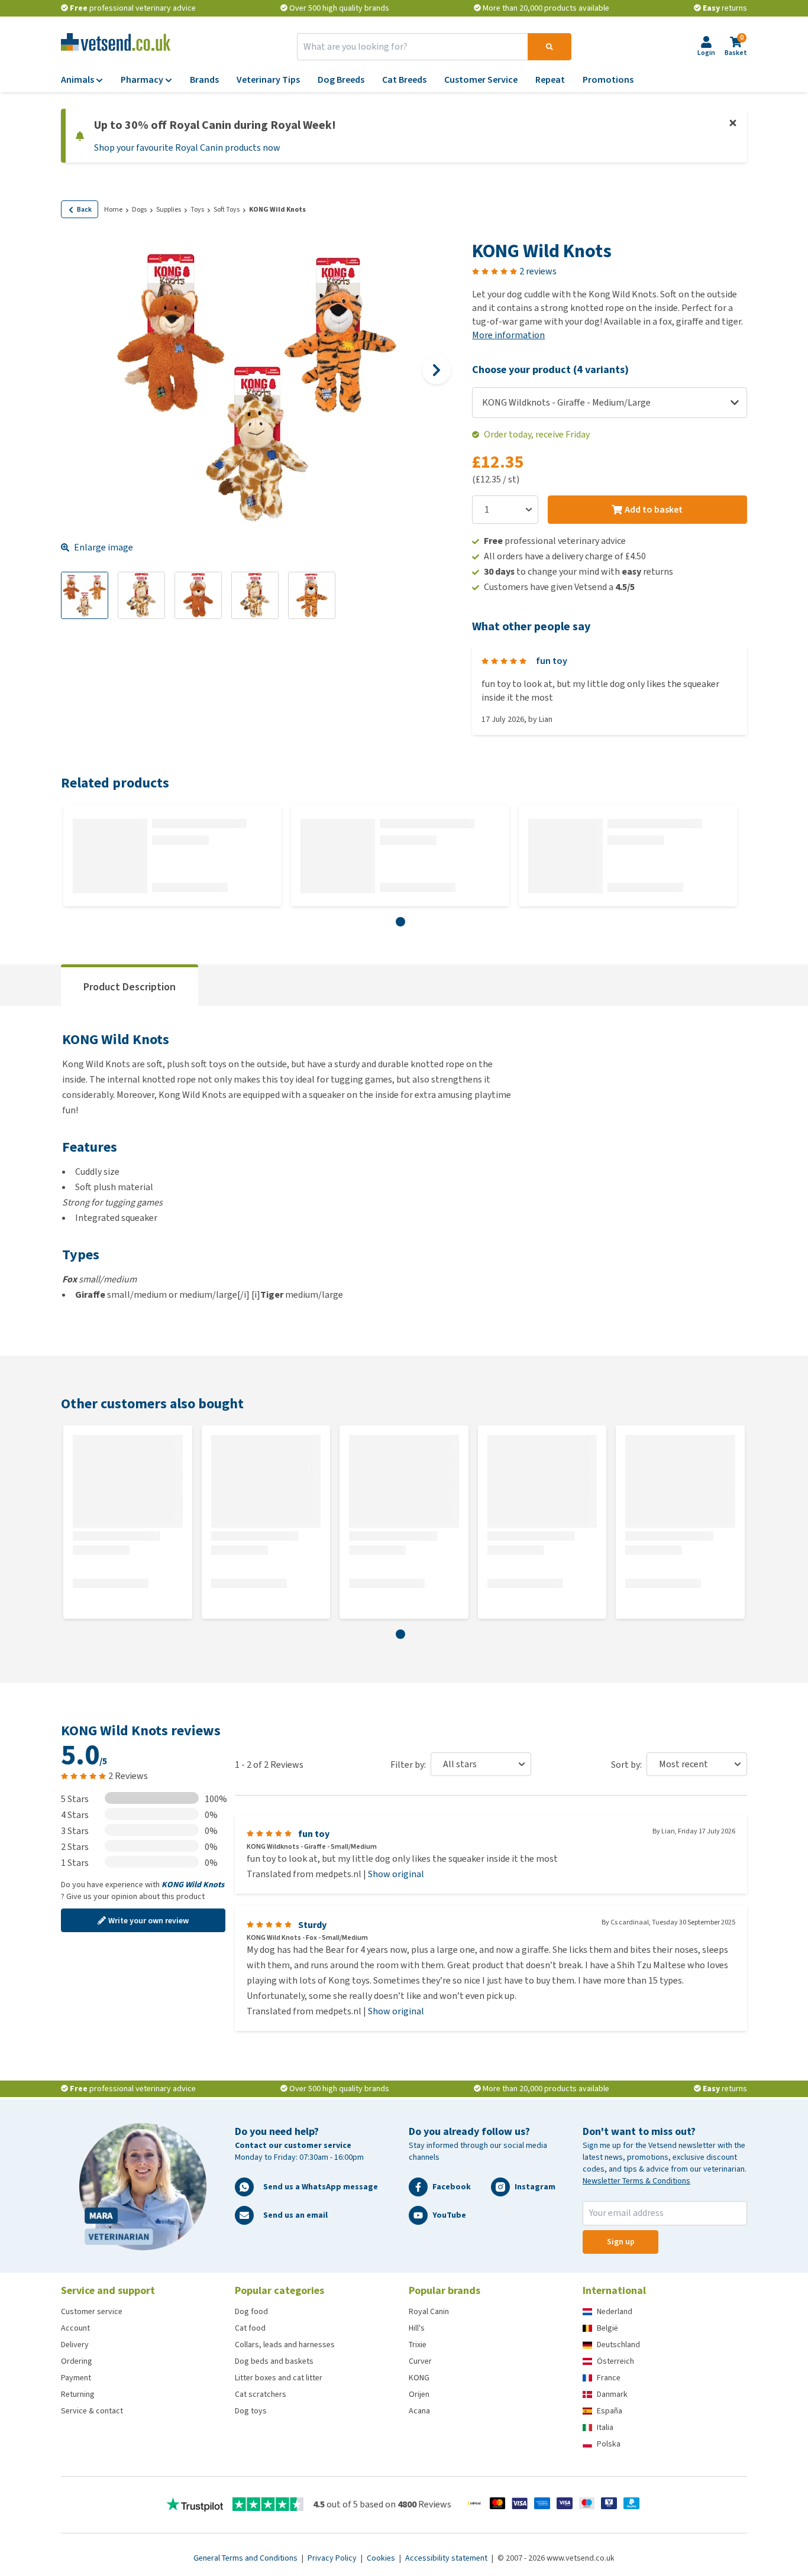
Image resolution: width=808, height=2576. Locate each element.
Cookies (382, 2558)
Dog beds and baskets (274, 2361)
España (610, 2411)
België (607, 2328)
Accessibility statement (447, 2558)
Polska (609, 2444)
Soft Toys (227, 209)
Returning (78, 2394)
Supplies (169, 209)
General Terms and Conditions (246, 2558)
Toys (197, 209)
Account (75, 2328)
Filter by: (408, 1765)
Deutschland (618, 2345)
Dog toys (251, 2411)
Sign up (621, 2242)
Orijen (419, 2394)
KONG (419, 2378)
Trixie (418, 2345)
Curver (420, 2361)
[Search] (550, 47)
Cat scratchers (261, 2394)
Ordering (77, 2361)
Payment (76, 2378)
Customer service (92, 2311)
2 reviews (538, 271)
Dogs (139, 209)
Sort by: (626, 1765)
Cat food (250, 2328)
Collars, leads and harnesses (285, 2345)
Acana (419, 2411)
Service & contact (92, 2411)
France (609, 2378)
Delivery (75, 2345)
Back (84, 209)
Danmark (612, 2394)
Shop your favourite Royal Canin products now (187, 148)
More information (508, 335)
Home (113, 209)
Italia (605, 2427)
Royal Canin (429, 2311)
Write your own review (148, 1921)
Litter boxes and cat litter (279, 2378)
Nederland (615, 2311)
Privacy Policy (333, 2558)
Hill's (417, 2328)
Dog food (251, 2311)
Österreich (615, 2361)
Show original (396, 1874)
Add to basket (654, 509)
